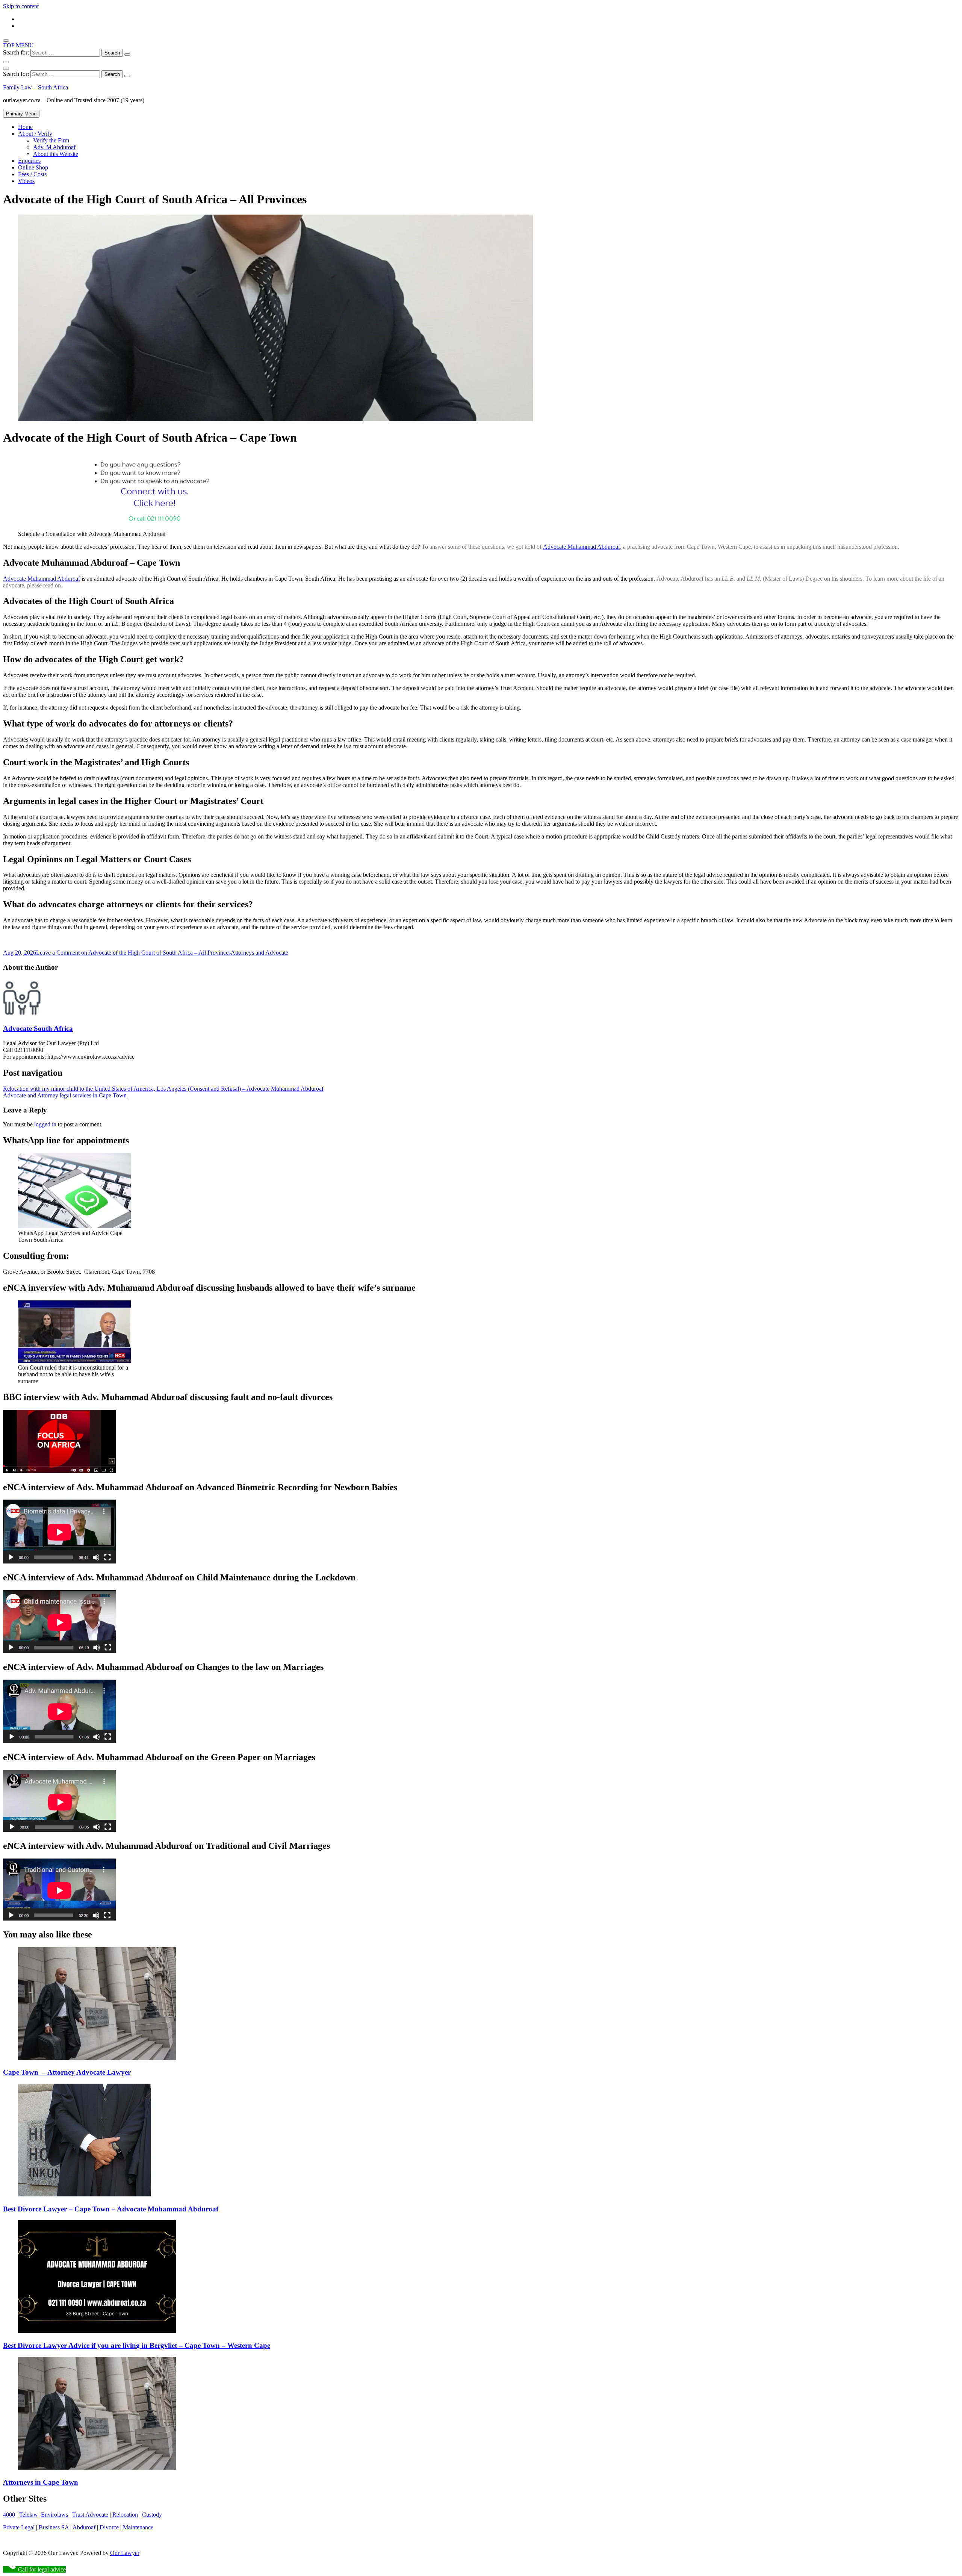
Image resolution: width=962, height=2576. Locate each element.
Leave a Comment (133, 953)
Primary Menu (21, 114)
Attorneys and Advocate (259, 953)
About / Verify (35, 134)
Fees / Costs (32, 174)
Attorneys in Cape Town (41, 2482)
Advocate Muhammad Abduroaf (42, 579)
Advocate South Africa (38, 1028)
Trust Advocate (90, 2515)
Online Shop (33, 167)
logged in (45, 1124)
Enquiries (29, 161)
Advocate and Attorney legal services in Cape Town (65, 1095)
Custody (152, 2515)
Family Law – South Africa (36, 87)
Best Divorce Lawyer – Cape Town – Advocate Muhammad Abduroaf (111, 2209)
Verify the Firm (51, 140)
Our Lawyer (125, 2553)
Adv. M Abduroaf (54, 147)
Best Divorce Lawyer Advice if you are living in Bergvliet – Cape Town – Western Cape (137, 2345)
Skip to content (21, 6)
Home (25, 127)
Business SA (54, 2527)
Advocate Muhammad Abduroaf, (582, 547)
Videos (26, 181)
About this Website (56, 154)
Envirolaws (54, 2515)
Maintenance (137, 2527)
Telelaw (29, 2515)
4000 (9, 2515)
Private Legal (19, 2527)
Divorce (109, 2527)
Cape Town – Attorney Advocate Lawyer (67, 2072)
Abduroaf (84, 2527)
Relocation (125, 2515)
